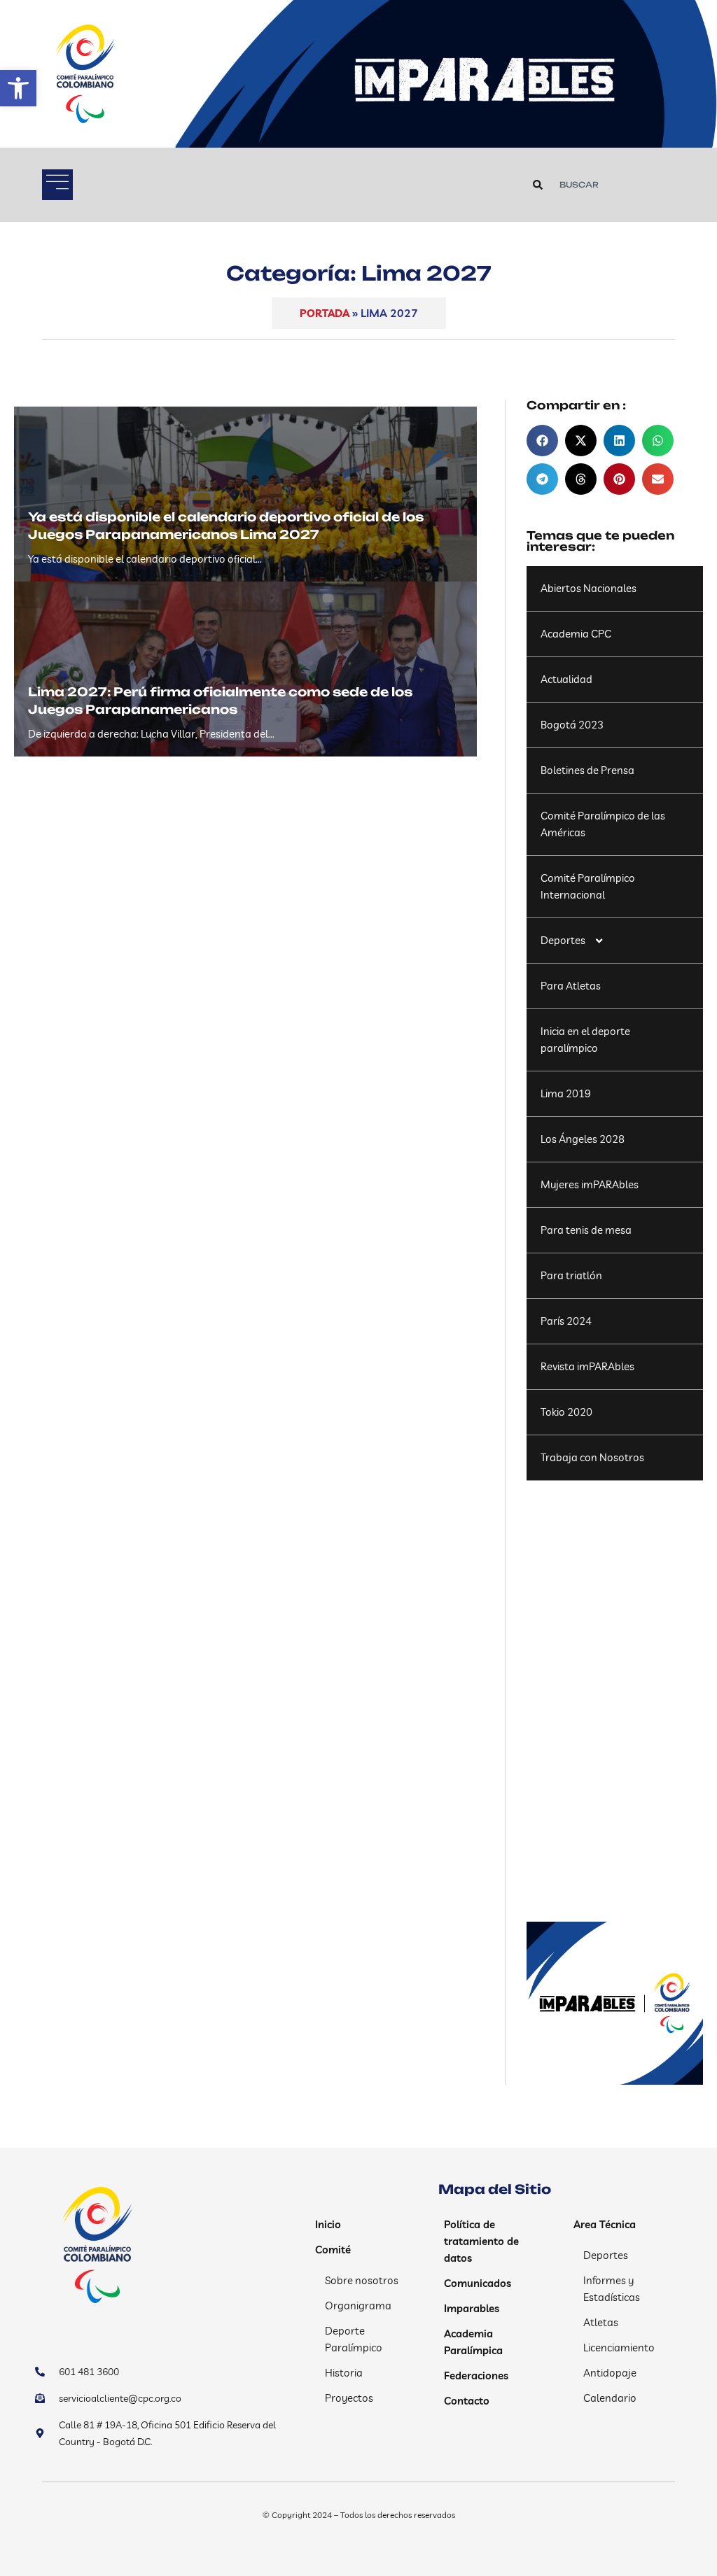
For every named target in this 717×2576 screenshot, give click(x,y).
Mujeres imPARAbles (590, 1184)
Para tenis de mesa (586, 1230)
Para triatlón (571, 1275)
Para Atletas (571, 986)
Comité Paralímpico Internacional (588, 886)
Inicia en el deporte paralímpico (585, 1040)
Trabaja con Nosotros (592, 1457)
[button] (18, 88)
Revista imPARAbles (587, 1366)
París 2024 (566, 1321)
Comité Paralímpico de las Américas (603, 824)
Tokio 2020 (566, 1412)
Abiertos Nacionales (589, 588)
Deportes (563, 940)
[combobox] (616, 185)
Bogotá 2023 (572, 725)
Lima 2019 (566, 1093)
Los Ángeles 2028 (583, 1139)
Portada (325, 313)
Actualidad (566, 679)
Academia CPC (576, 634)
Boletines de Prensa (587, 770)
